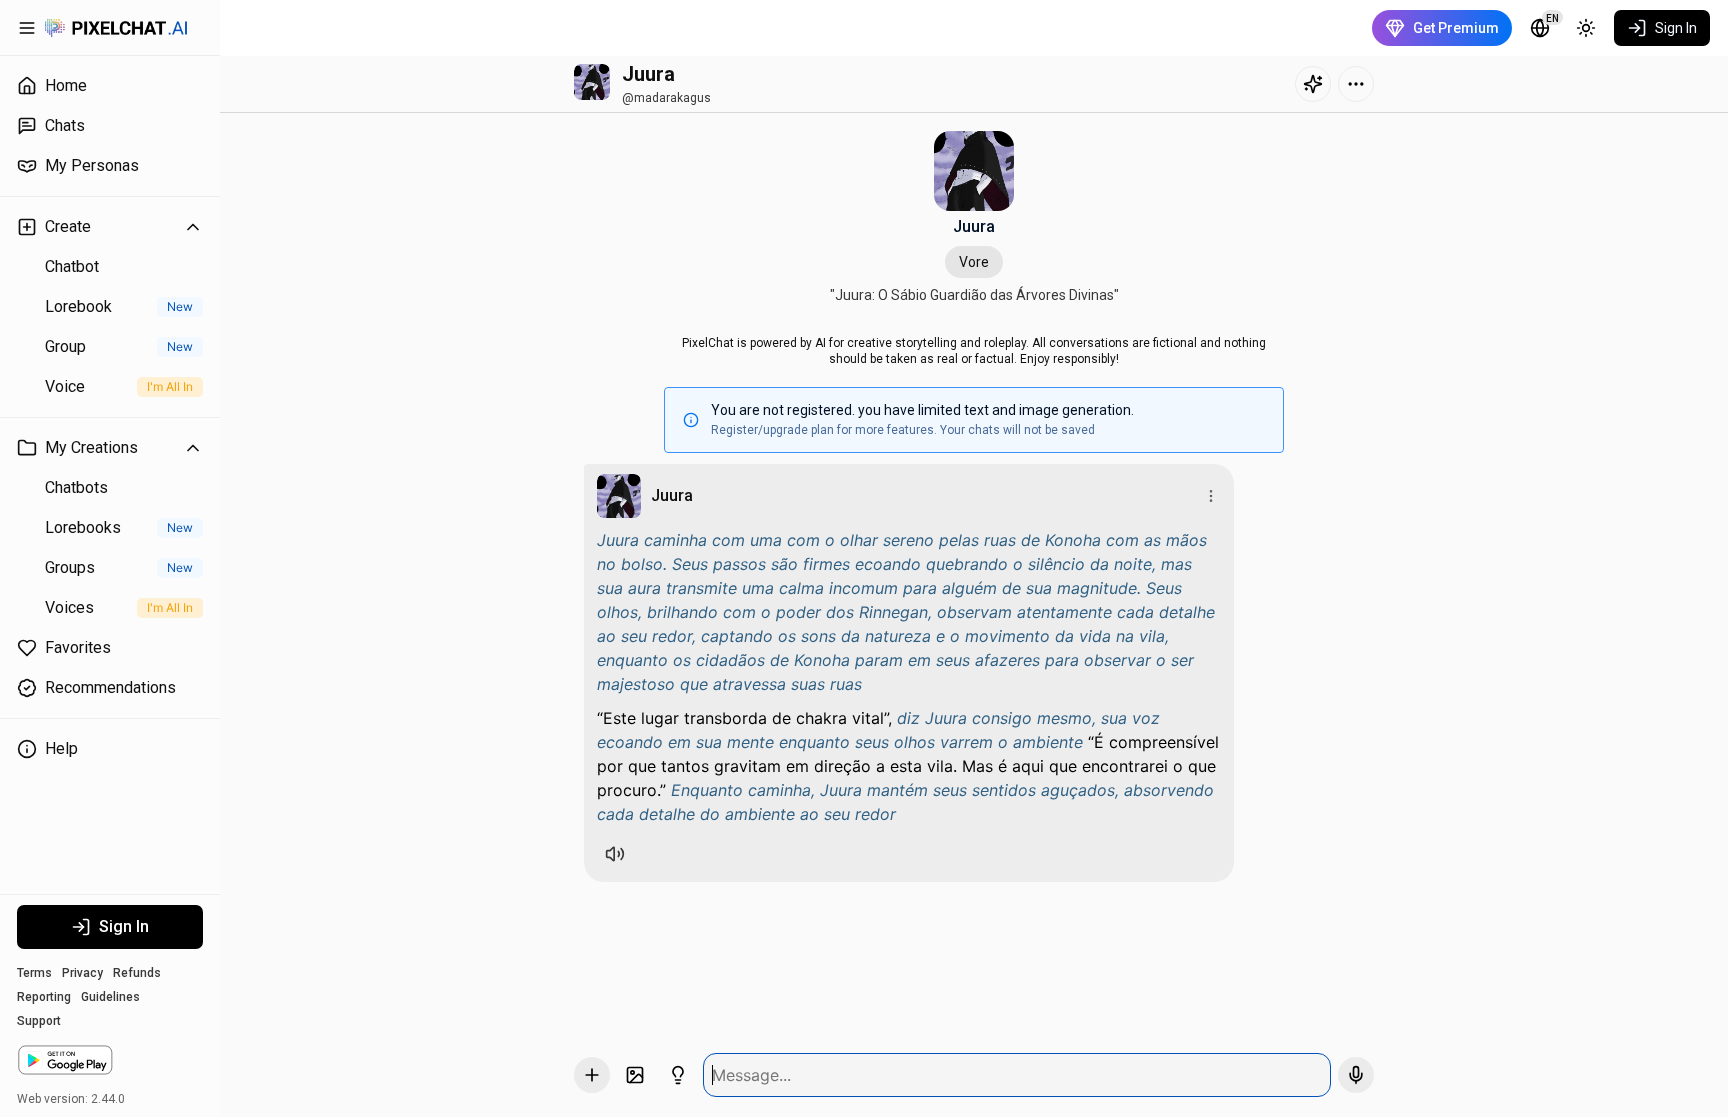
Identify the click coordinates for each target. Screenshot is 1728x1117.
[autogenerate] (678, 1075)
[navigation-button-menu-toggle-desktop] (27, 28)
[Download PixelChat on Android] (65, 1062)
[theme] (1586, 28)
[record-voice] (1356, 1075)
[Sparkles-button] (1313, 84)
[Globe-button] (1540, 28)
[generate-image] (635, 1075)
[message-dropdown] (1211, 496)
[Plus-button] (592, 1075)
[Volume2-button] (615, 854)
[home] (116, 28)
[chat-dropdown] (1356, 84)
